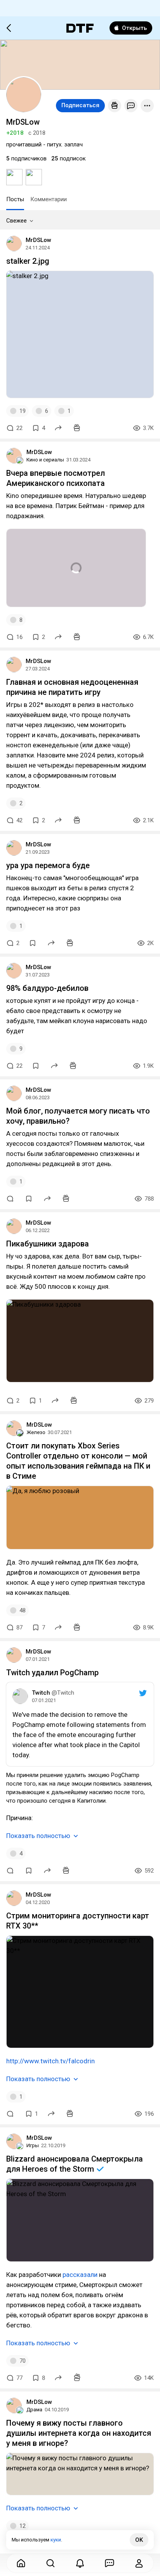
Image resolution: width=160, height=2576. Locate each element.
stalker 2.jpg (28, 261)
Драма (34, 2410)
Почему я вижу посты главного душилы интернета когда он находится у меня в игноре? (79, 2433)
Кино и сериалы (45, 460)
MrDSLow (38, 240)
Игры (33, 2145)
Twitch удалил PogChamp (52, 1673)
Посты (15, 199)
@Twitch (63, 1693)
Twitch (41, 1693)
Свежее (17, 221)
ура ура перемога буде (48, 865)
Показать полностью (38, 1836)
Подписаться (80, 105)
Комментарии (49, 199)
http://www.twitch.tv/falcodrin (50, 2061)
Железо (36, 1432)
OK (139, 2540)
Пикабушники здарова (48, 1244)
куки (56, 2540)
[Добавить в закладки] (33, 943)
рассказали (80, 2275)
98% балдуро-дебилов (47, 988)
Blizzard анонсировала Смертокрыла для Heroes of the (75, 2164)
